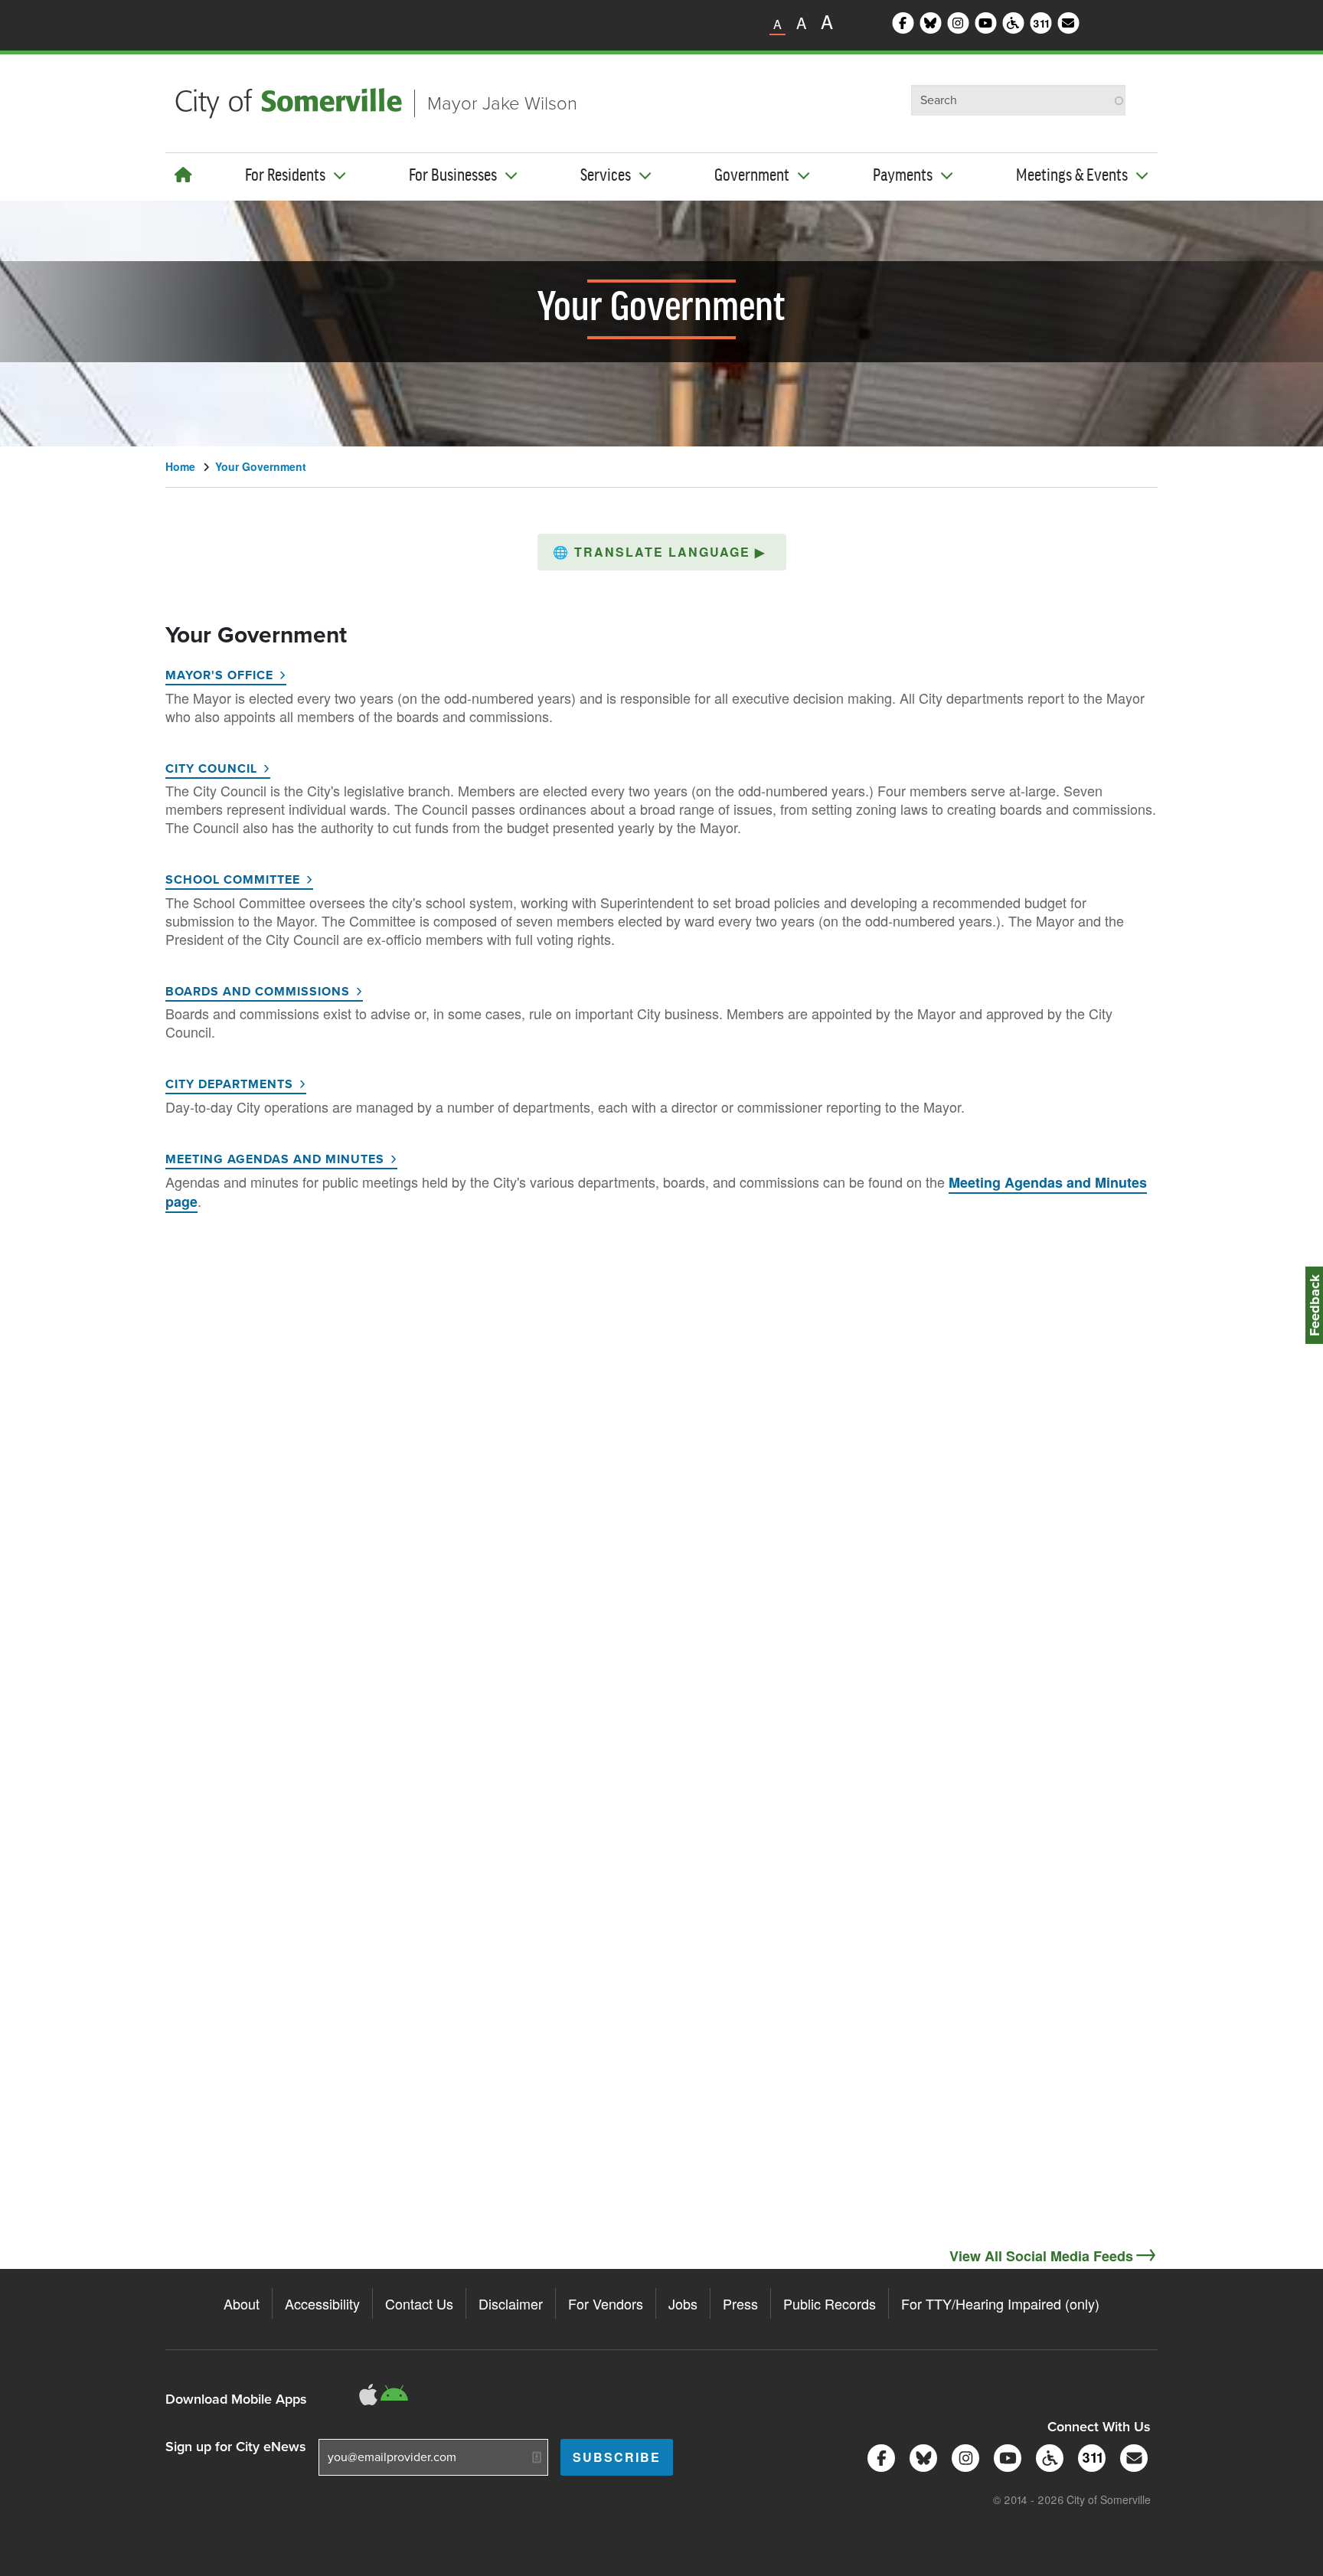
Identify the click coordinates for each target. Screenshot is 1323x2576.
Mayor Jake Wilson (502, 103)
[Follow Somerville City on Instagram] (963, 2457)
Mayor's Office (219, 675)
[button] (662, 552)
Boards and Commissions (258, 991)
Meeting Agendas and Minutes (275, 1159)
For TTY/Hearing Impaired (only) (1000, 2303)
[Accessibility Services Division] (1047, 2457)
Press (740, 2303)
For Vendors (606, 2303)
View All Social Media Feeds (1041, 2256)
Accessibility (322, 2303)
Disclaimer (511, 2303)
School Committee (233, 879)
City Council (211, 768)
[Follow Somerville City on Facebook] (879, 2457)
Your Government (261, 466)
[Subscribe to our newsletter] (1131, 2457)
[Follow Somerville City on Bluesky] (921, 2457)
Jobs (683, 2303)
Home (180, 466)
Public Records (830, 2303)
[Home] (183, 174)
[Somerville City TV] (1005, 2457)
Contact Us (419, 2303)
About (242, 2303)
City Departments (229, 1084)
